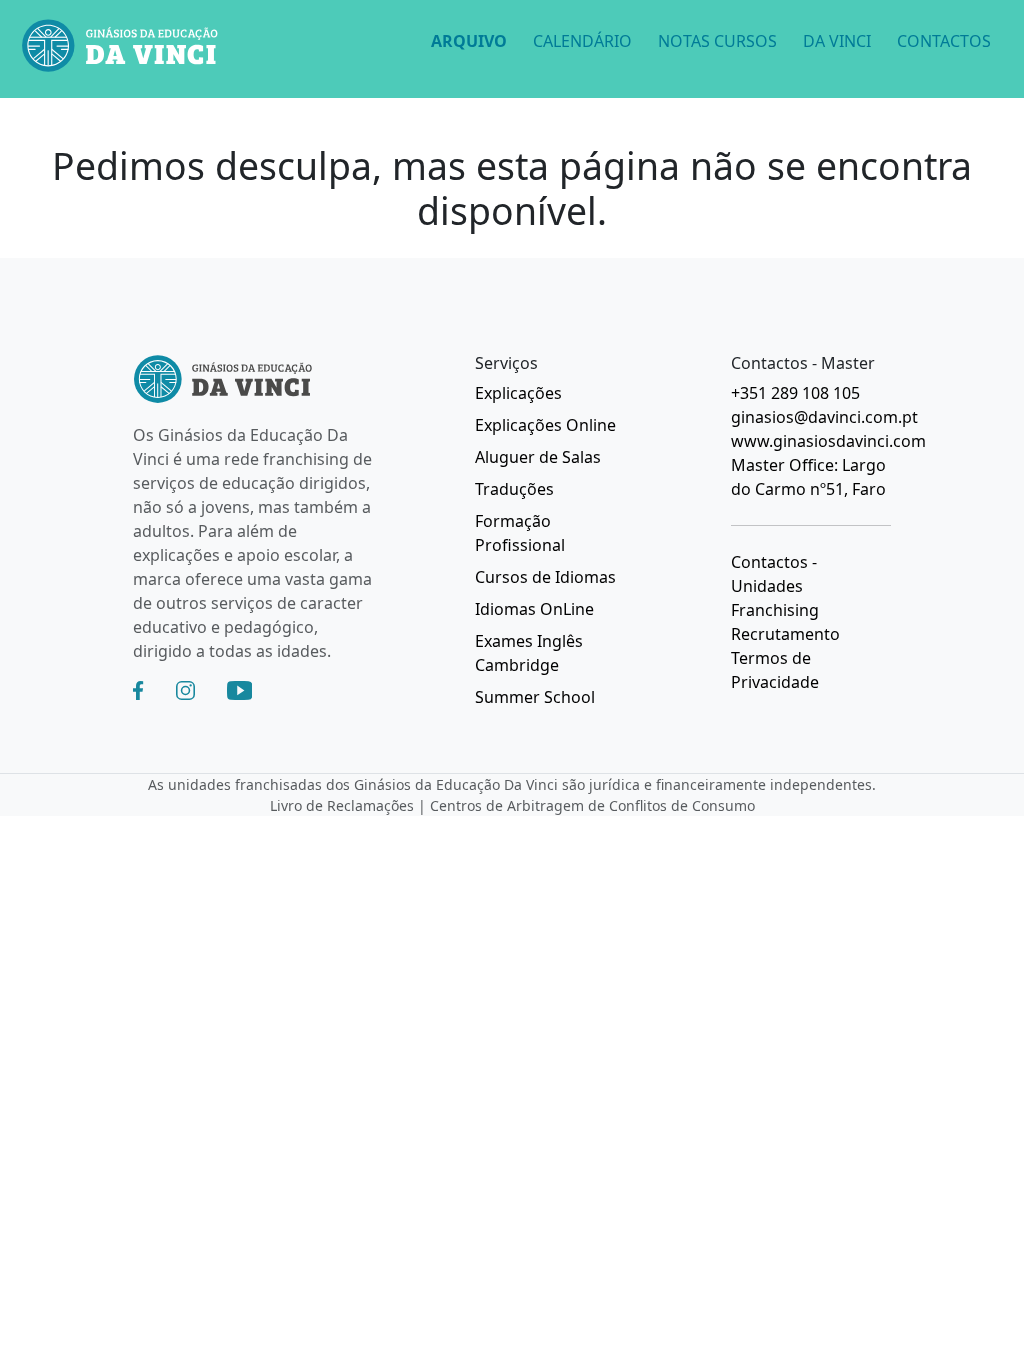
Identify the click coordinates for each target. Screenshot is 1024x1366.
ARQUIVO (469, 41)
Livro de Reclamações (342, 805)
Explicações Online (545, 425)
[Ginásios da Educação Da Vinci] (120, 48)
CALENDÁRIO (582, 41)
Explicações (518, 393)
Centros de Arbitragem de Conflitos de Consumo (592, 805)
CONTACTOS (944, 41)
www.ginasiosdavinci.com (828, 441)
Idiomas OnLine (534, 609)
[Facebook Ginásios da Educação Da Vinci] (138, 691)
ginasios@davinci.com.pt (824, 417)
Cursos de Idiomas (545, 577)
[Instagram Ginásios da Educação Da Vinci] (185, 691)
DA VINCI (837, 41)
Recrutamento (785, 634)
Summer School (535, 697)
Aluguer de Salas (538, 457)
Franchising (775, 610)
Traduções (514, 489)
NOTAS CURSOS (717, 41)
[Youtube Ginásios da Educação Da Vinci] (239, 691)
